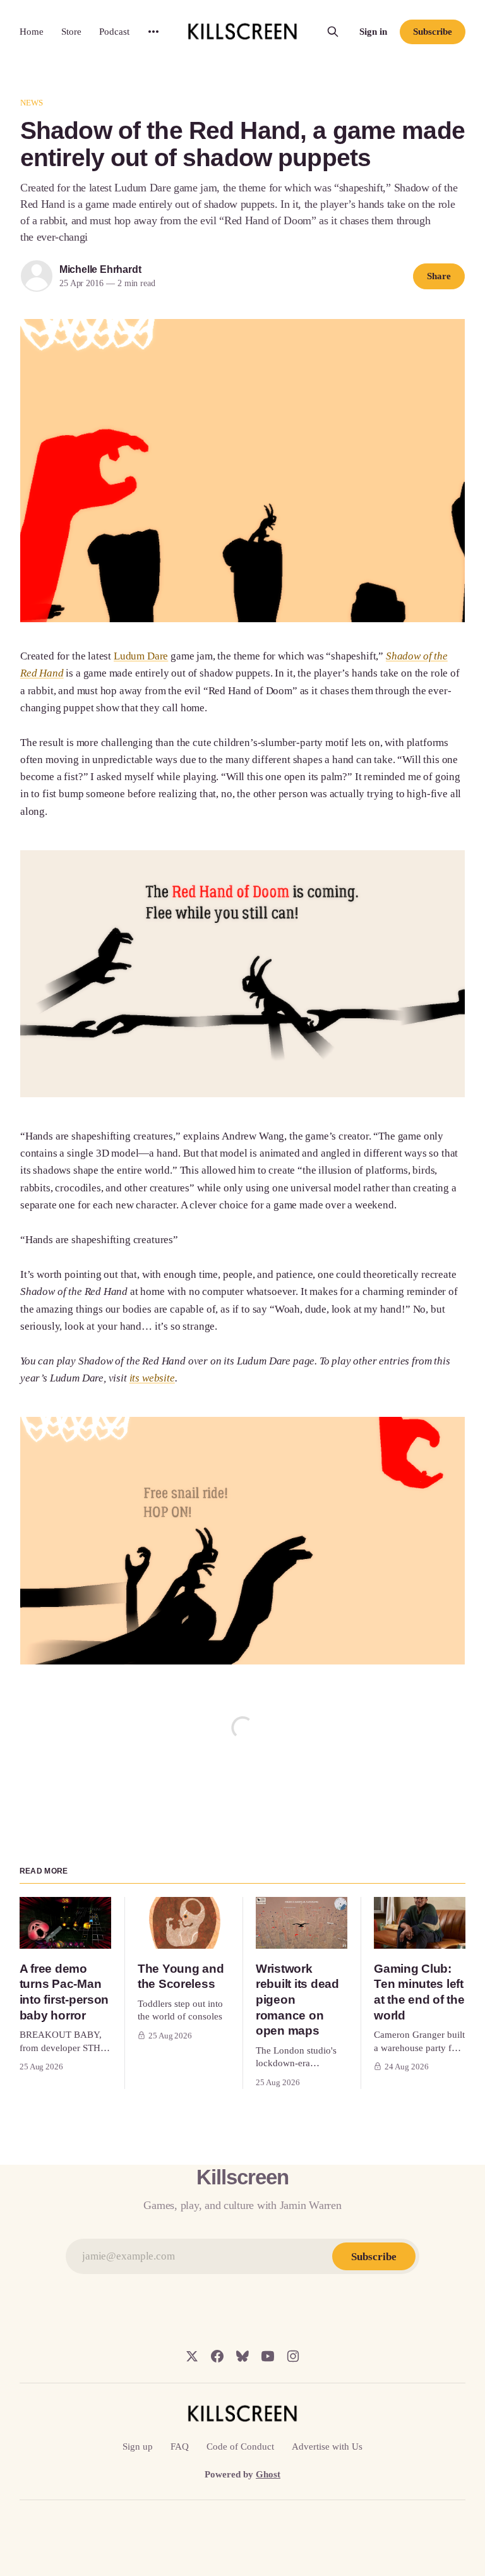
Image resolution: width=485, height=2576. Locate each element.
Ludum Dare (141, 656)
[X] (192, 2356)
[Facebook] (217, 2356)
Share (439, 276)
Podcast (114, 32)
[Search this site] (333, 32)
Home (32, 32)
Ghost (268, 2474)
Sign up (138, 2447)
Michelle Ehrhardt (100, 269)
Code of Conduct (240, 2447)
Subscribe (433, 32)
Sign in (373, 32)
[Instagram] (293, 2356)
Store (71, 32)
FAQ (180, 2447)
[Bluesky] (242, 2356)
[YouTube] (268, 2356)
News (32, 103)
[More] (153, 32)
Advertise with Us (327, 2447)
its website (152, 1378)
